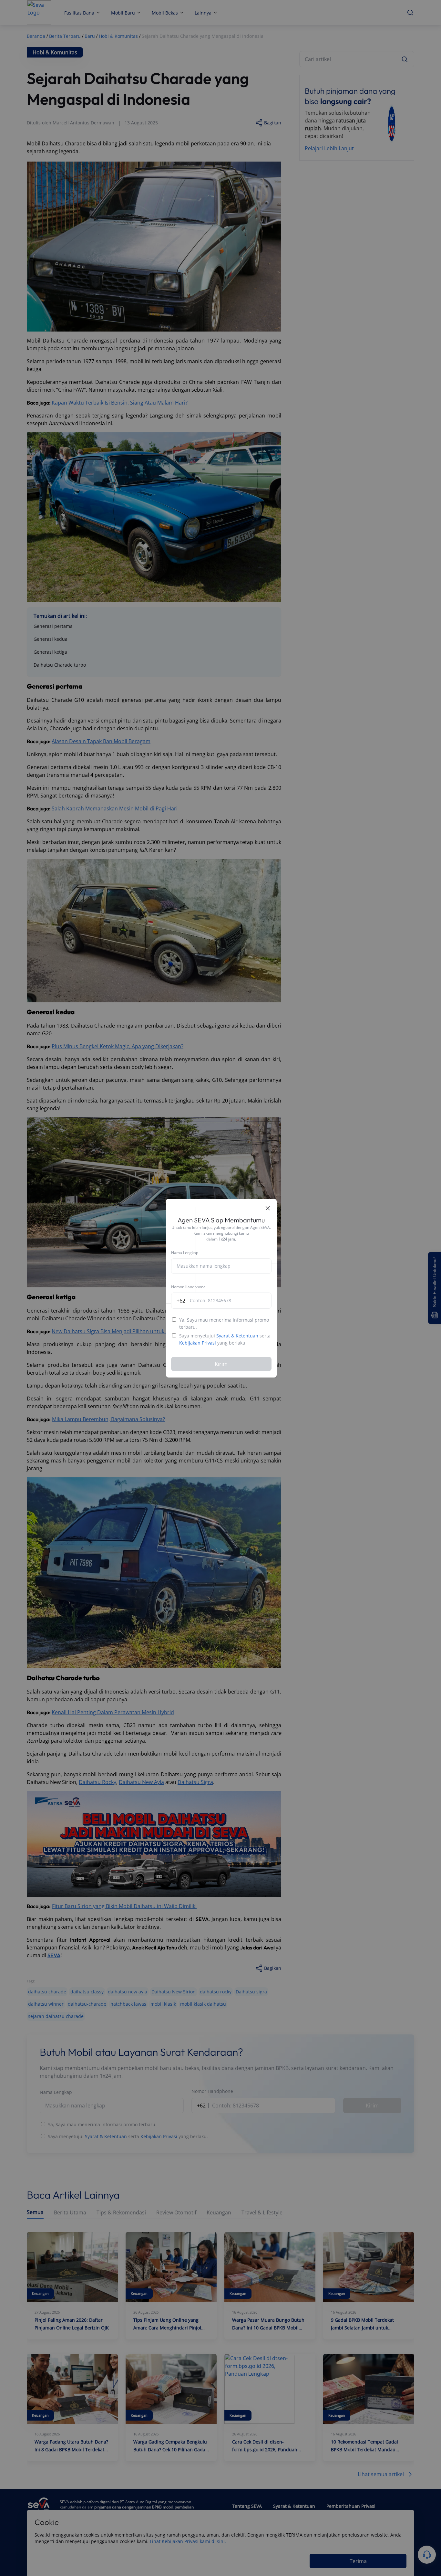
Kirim (221, 1364)
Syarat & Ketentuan (237, 1336)
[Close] (268, 1208)
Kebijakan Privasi (198, 1343)
